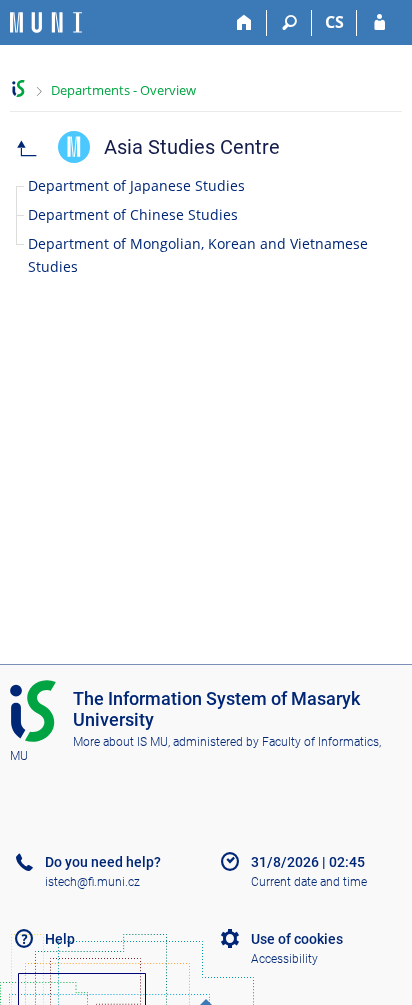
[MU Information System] (18, 88)
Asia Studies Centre (192, 147)
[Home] (244, 23)
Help (60, 939)
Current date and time (309, 882)
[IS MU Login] (379, 23)
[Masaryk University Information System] (46, 22)
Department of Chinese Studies (133, 214)
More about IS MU (120, 742)
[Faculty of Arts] (27, 147)
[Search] (289, 23)
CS (334, 22)
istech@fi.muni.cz (92, 882)
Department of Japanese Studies (136, 185)
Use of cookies (297, 939)
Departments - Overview (123, 90)
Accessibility (284, 959)
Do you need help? (103, 862)
